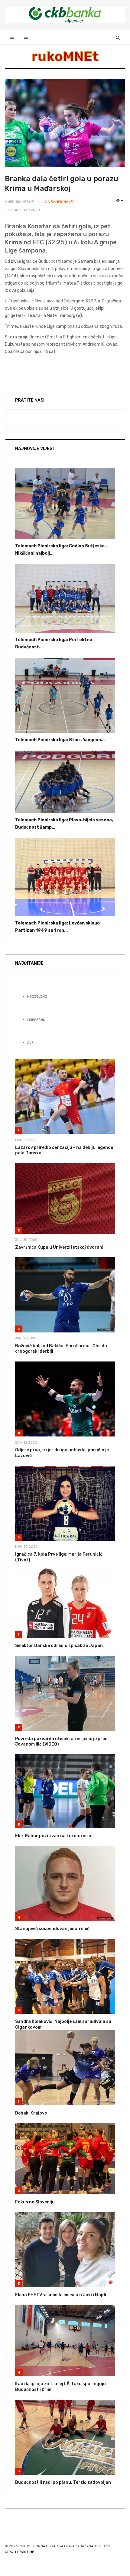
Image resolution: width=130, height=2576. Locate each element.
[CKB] (65, 15)
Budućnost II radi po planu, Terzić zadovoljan (63, 2482)
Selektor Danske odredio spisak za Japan (59, 1646)
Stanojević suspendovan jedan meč (52, 1929)
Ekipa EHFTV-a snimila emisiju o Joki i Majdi (61, 2295)
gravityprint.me (19, 2552)
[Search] (118, 37)
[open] (12, 37)
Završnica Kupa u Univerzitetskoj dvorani (59, 1247)
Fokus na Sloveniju (35, 2202)
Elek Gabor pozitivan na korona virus (54, 1836)
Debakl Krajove (31, 2113)
